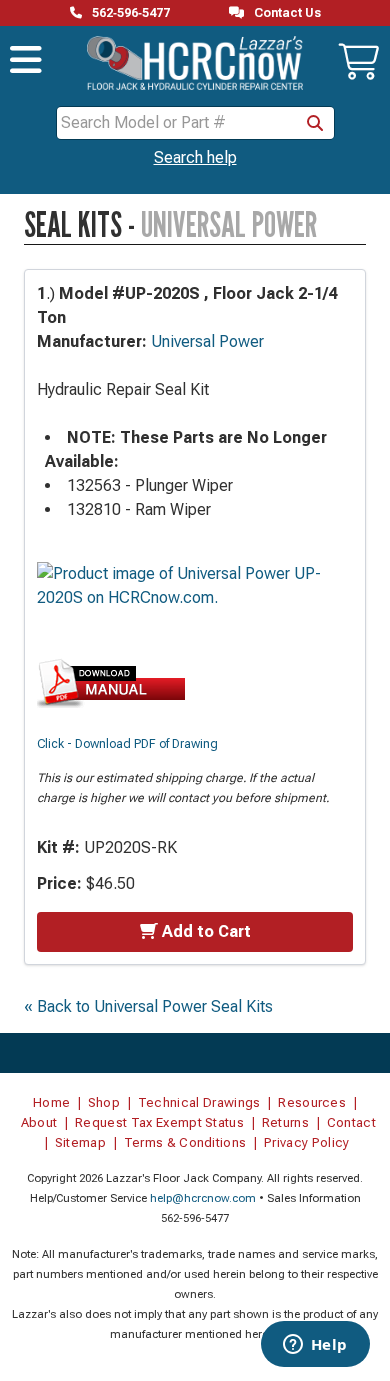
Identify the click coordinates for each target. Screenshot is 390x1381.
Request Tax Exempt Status (159, 1122)
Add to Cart (206, 931)
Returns (285, 1122)
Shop (104, 1102)
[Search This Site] (315, 123)
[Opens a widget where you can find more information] (315, 1346)
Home (51, 1102)
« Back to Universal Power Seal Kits (148, 1006)
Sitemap (80, 1142)
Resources (312, 1102)
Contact (351, 1122)
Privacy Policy (307, 1142)
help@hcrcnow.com (203, 1198)
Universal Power (207, 341)
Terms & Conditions (185, 1142)
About (39, 1122)
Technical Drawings (199, 1102)
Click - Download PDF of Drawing (127, 744)
